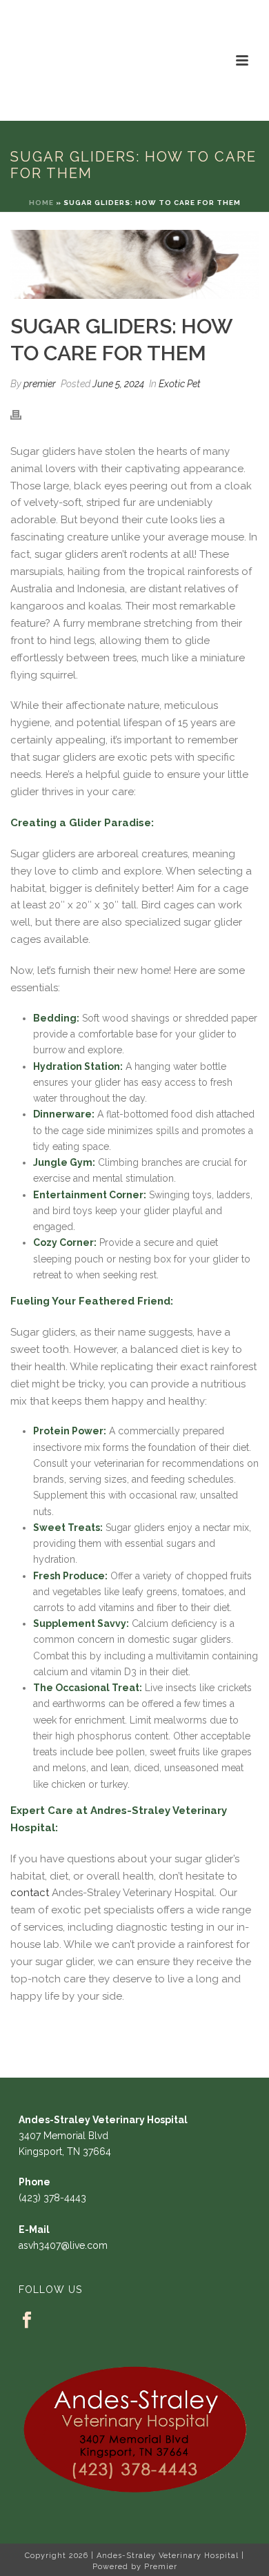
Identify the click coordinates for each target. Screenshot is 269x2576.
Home (41, 203)
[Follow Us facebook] (27, 2321)
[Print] (23, 414)
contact (30, 1893)
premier (40, 384)
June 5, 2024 (118, 384)
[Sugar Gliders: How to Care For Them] (134, 264)
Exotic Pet (180, 384)
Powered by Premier (135, 2567)
